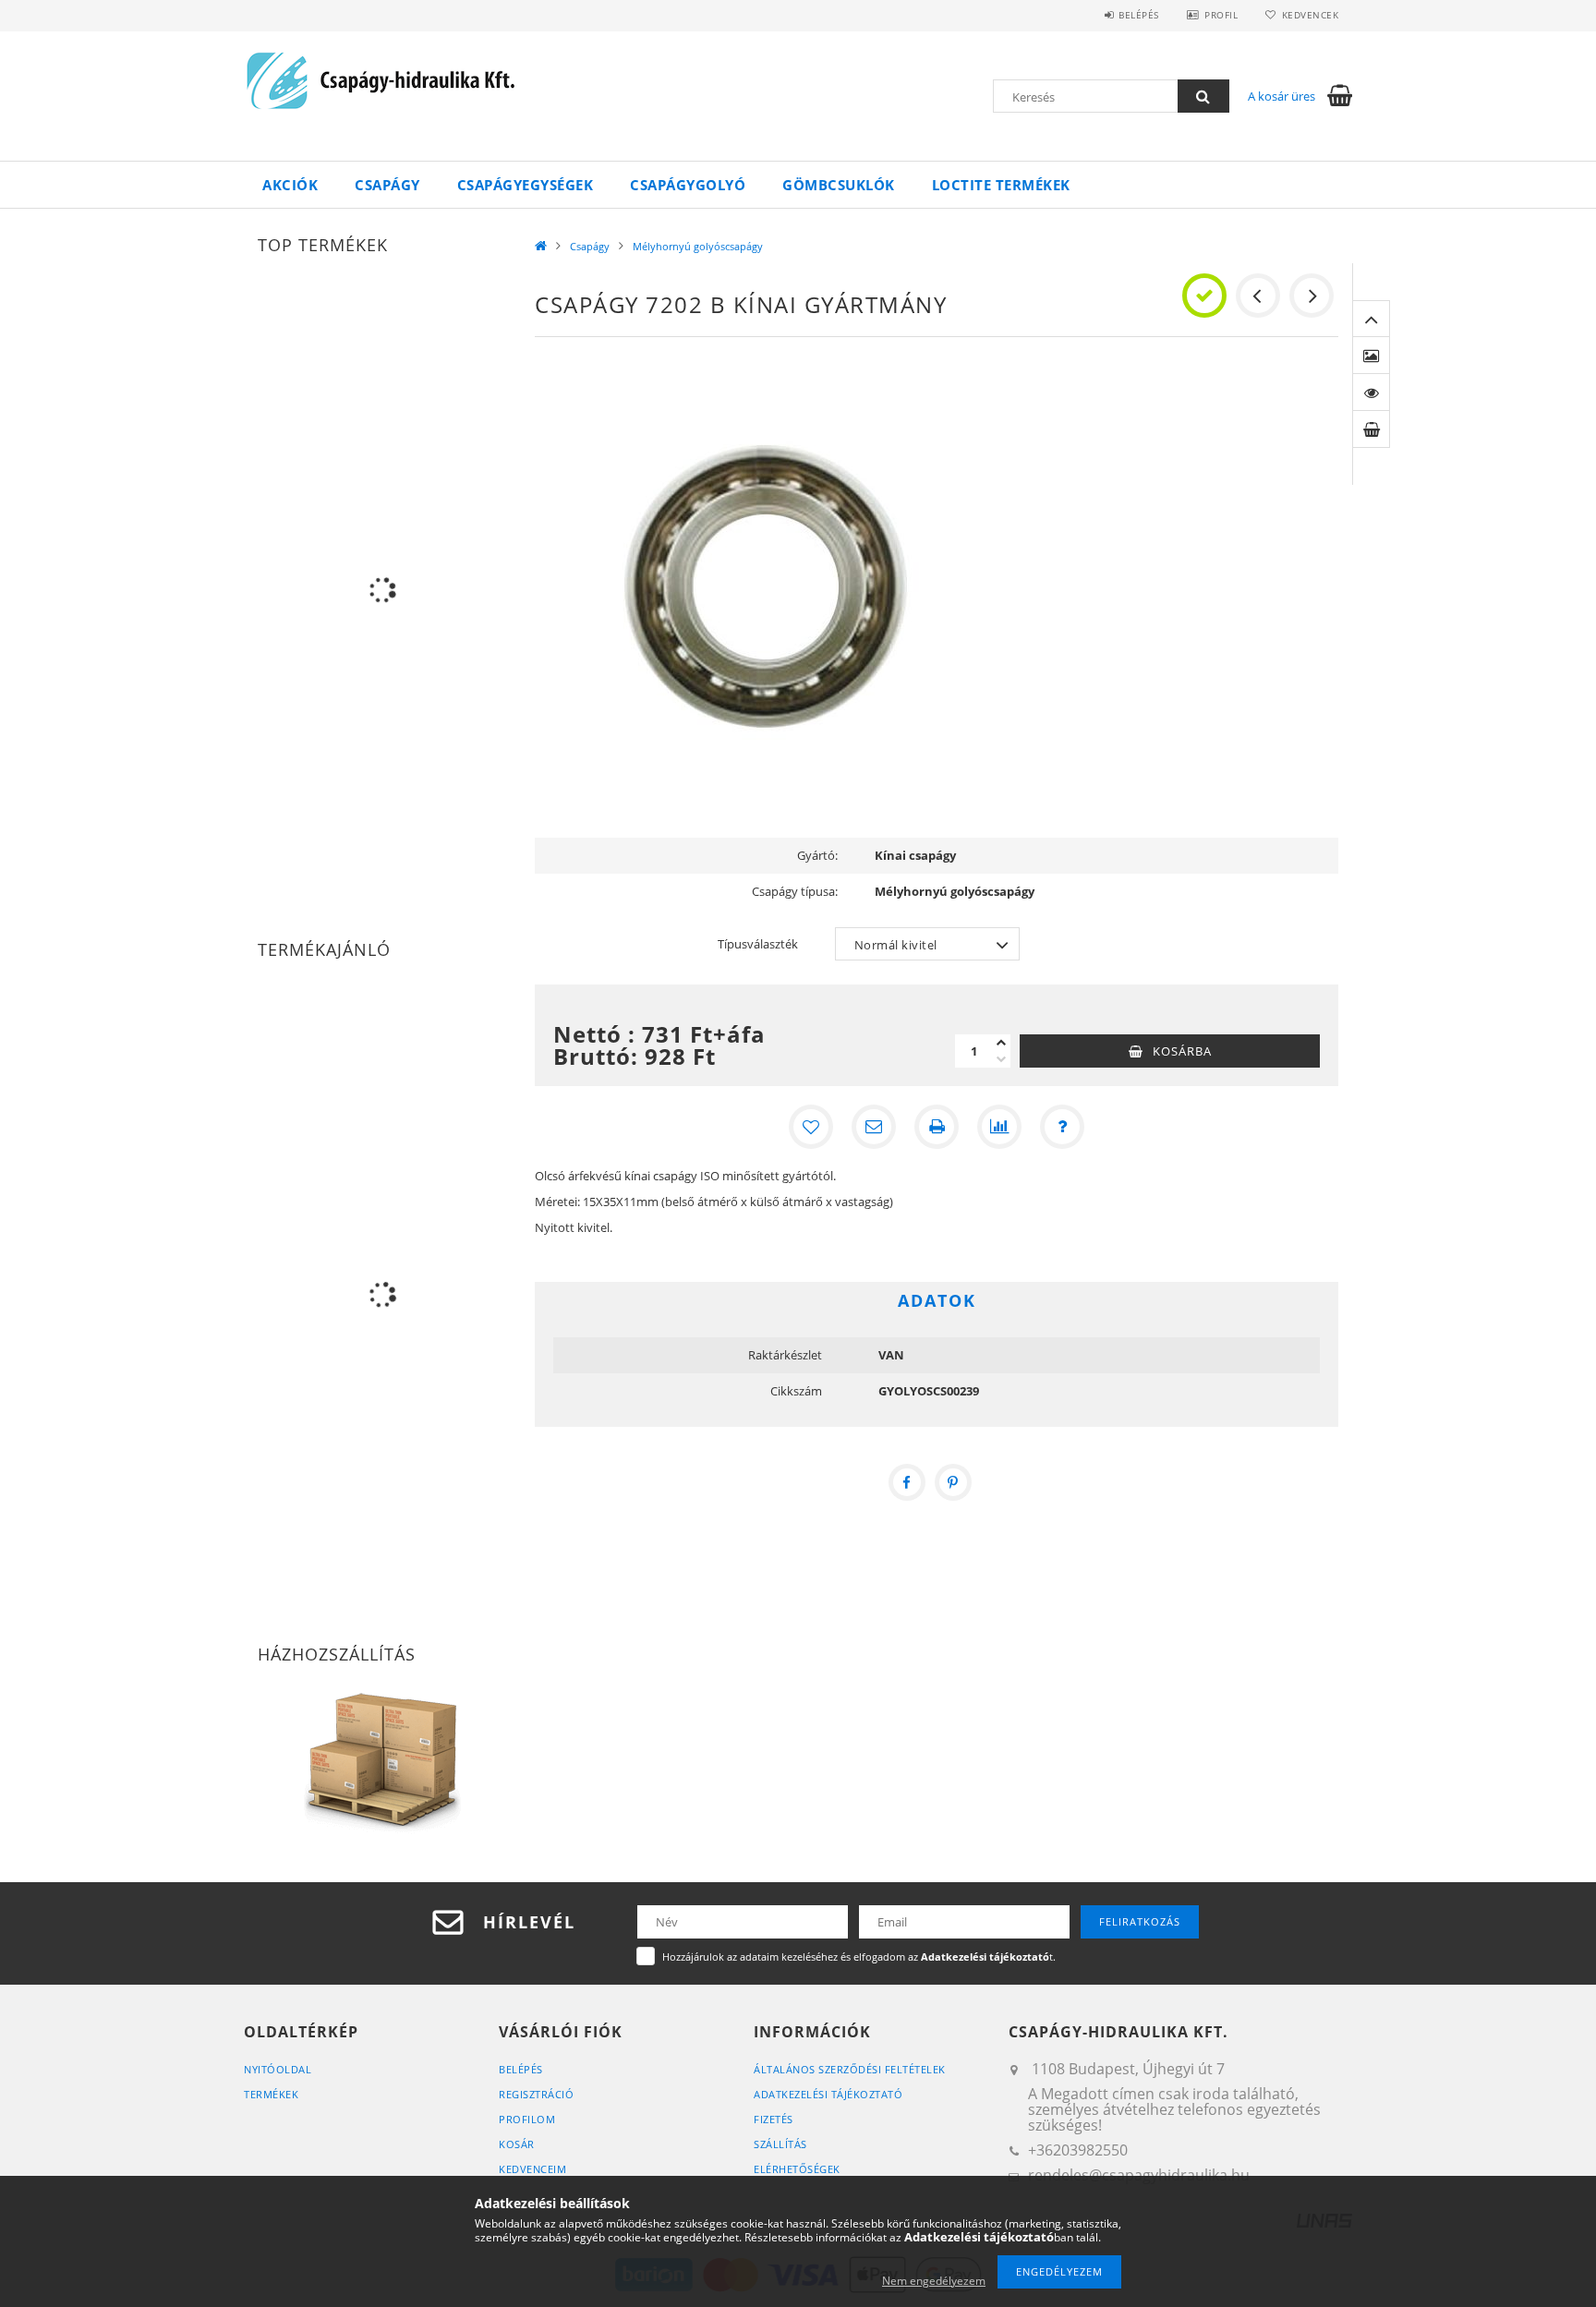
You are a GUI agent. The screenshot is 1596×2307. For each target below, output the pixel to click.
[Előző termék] (1258, 296)
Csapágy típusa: (795, 891)
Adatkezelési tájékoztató (828, 2094)
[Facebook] (907, 1482)
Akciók (290, 185)
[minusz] (1001, 1059)
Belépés (1139, 15)
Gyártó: (817, 855)
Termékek (271, 2094)
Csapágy (387, 185)
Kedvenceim (532, 2169)
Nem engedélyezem (934, 2281)
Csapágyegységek (526, 185)
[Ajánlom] (874, 1127)
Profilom (527, 2119)
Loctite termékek (1001, 185)
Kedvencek (1310, 15)
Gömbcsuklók (839, 185)
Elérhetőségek (797, 2169)
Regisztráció (536, 2094)
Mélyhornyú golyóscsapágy (698, 246)
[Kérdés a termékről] (1062, 1127)
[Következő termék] (1312, 296)
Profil (1221, 15)
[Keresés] (1203, 96)
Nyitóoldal (278, 2069)
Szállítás (780, 2144)
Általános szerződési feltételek (850, 2069)
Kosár (517, 2144)
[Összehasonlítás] (999, 1127)
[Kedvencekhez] (811, 1127)
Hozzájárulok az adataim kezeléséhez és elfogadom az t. (859, 1957)
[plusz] (1001, 1043)
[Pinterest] (953, 1482)
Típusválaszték (758, 944)
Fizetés (774, 2119)
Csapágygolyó (688, 185)
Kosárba (1182, 1051)
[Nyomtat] (937, 1127)
